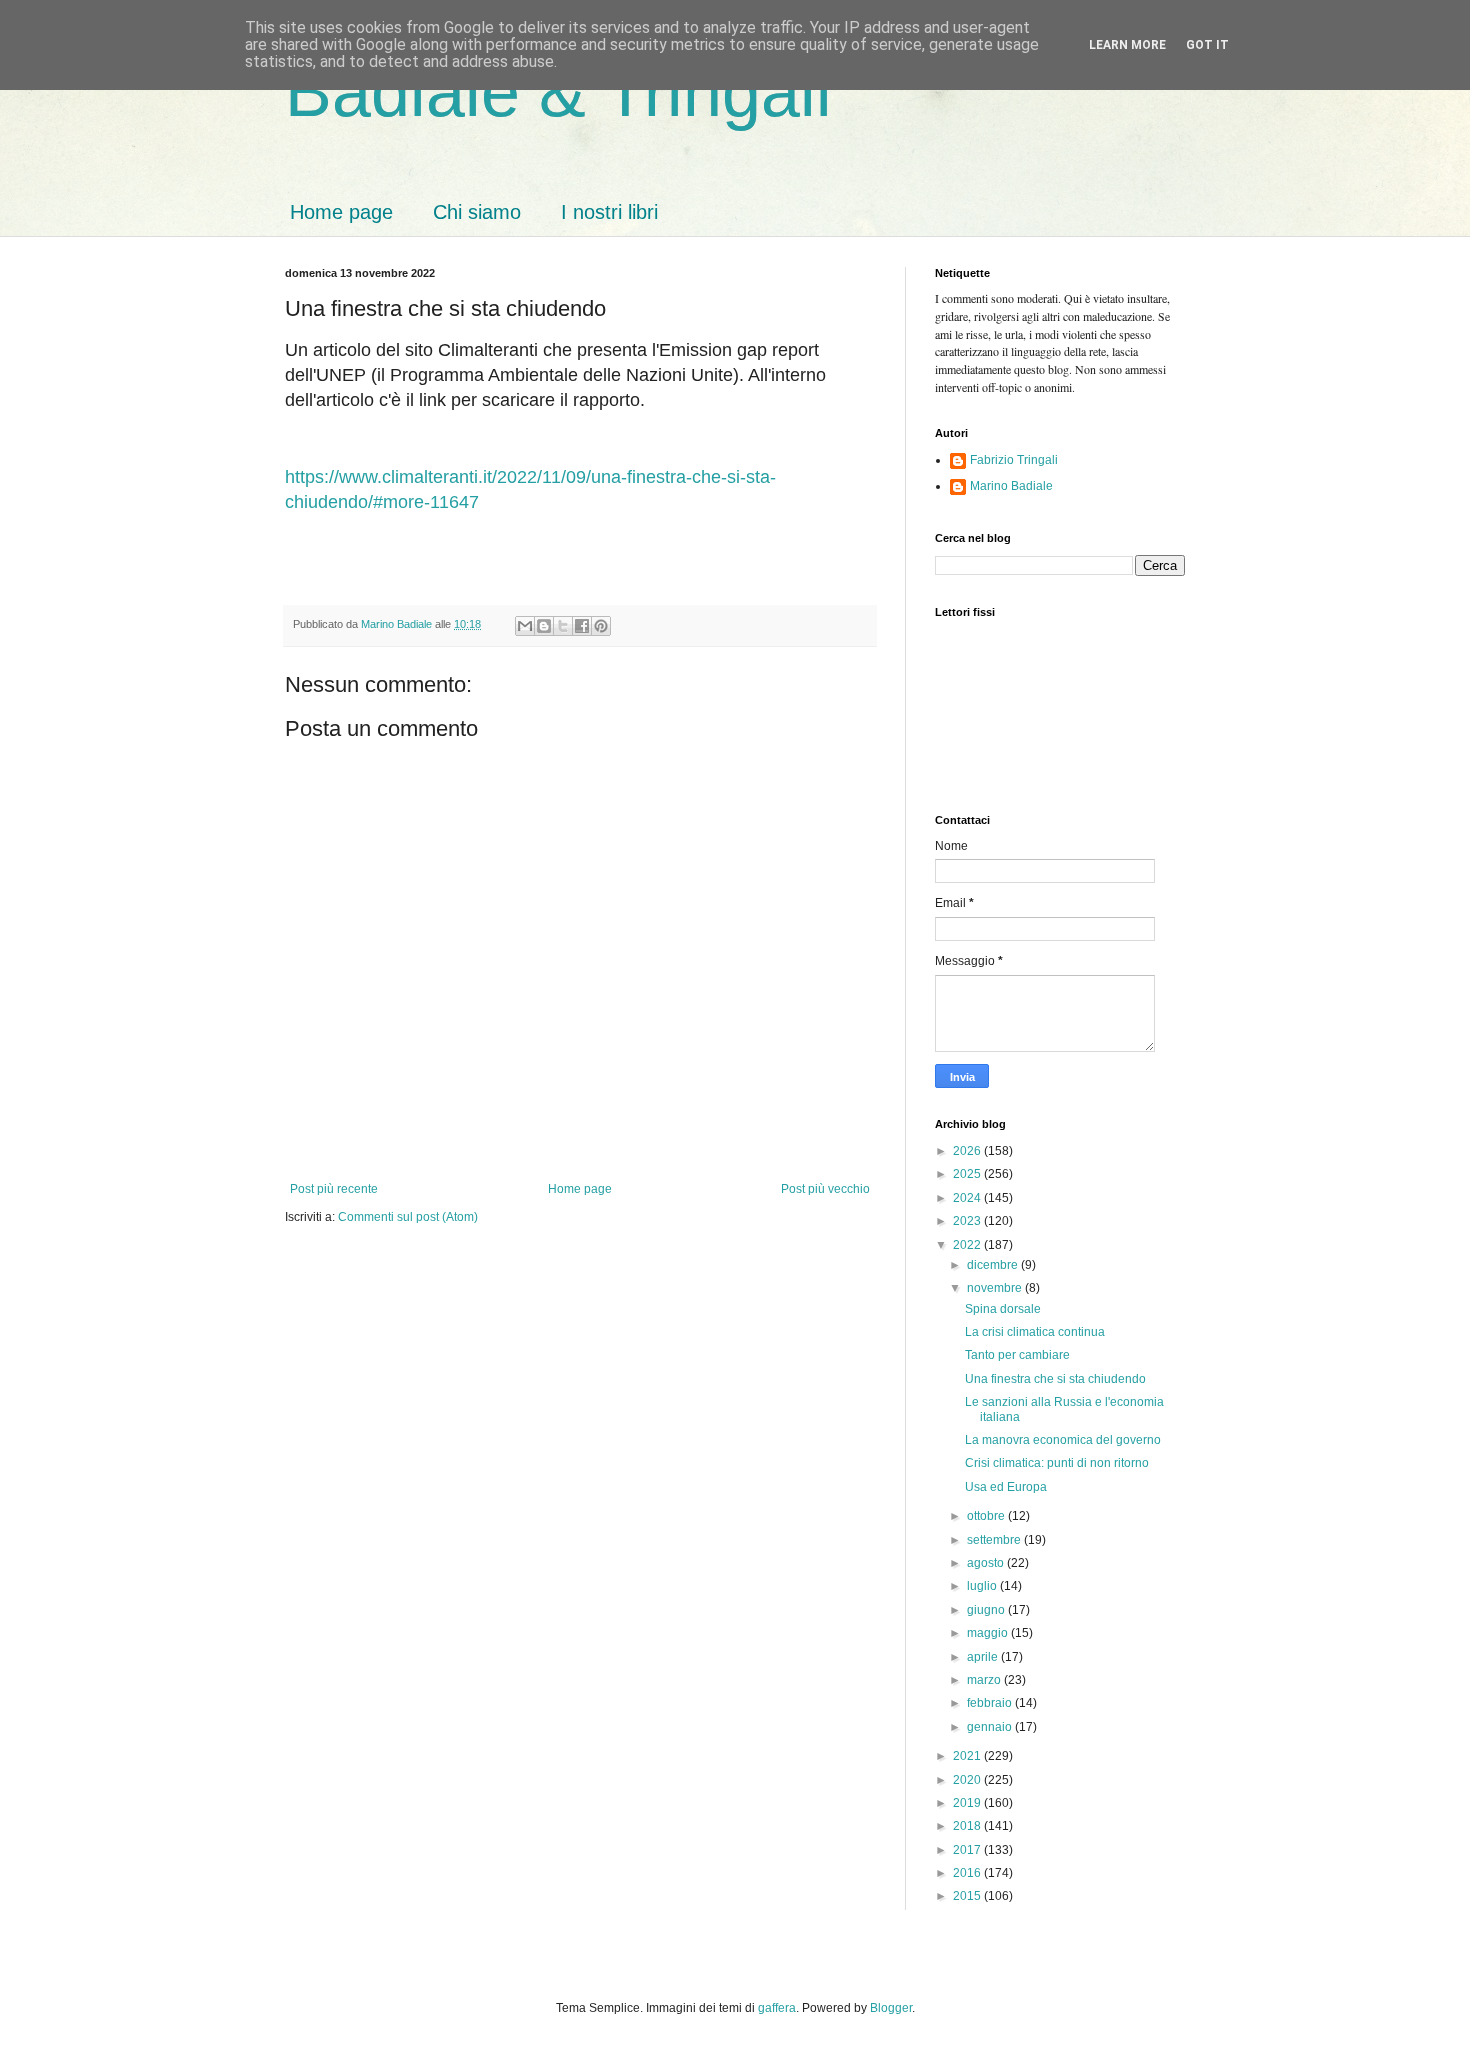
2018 (968, 1826)
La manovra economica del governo (1063, 1440)
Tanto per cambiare (1017, 1355)
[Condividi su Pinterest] (601, 626)
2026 (968, 1151)
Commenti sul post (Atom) (408, 1217)
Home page (341, 212)
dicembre (994, 1265)
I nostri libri (609, 212)
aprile (984, 1657)
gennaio (991, 1727)
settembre (995, 1540)
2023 (968, 1221)
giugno (987, 1610)
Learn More (1127, 45)
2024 (968, 1198)
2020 (968, 1780)
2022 (968, 1245)
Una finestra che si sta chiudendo (1055, 1379)
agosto (987, 1563)
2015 (968, 1896)
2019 (968, 1803)
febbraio (991, 1703)
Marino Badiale (1011, 486)
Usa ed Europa (1006, 1487)
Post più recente (334, 1189)
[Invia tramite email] (525, 626)
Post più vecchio (825, 1189)
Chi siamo (477, 212)
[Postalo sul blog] (544, 626)
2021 (968, 1756)
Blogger (891, 2008)
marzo (985, 1680)
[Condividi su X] (563, 626)
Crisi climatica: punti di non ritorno (1057, 1463)
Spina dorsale (1003, 1309)
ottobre (987, 1516)
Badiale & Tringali (558, 92)
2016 (968, 1873)
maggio (989, 1633)
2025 (968, 1174)
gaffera (777, 2008)
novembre (996, 1288)
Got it (1207, 45)
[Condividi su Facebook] (582, 626)
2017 (968, 1850)
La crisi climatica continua (1035, 1332)
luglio (983, 1586)
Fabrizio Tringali (1014, 460)
